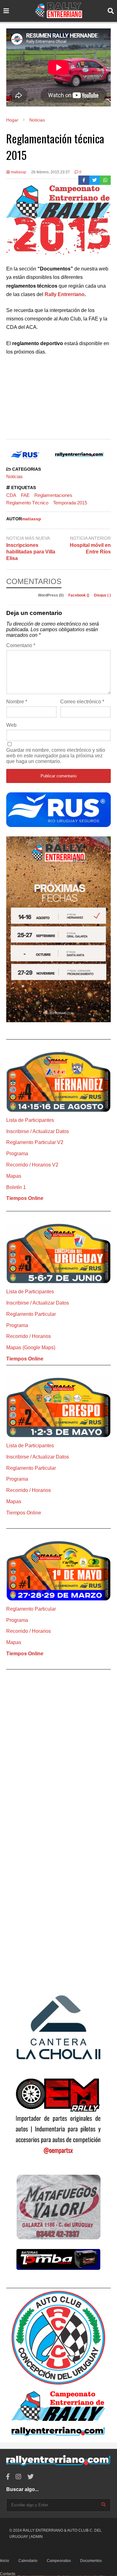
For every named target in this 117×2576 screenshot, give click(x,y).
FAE (25, 495)
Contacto (8, 2574)
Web (11, 725)
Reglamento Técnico (27, 503)
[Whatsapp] (105, 180)
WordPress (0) (51, 595)
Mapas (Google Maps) (31, 1347)
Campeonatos (59, 2561)
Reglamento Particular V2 (35, 1142)
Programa (17, 1154)
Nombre (17, 702)
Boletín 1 (16, 1187)
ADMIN (37, 2537)
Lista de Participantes (30, 1120)
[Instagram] (18, 2477)
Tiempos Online (25, 1198)
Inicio (5, 2561)
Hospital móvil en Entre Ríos (90, 548)
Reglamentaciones (53, 495)
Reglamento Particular (31, 1314)
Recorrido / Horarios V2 (32, 1165)
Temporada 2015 (70, 503)
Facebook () (79, 595)
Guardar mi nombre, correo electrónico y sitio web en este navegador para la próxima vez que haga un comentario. (56, 756)
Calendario (28, 2561)
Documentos (91, 2561)
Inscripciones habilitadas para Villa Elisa (31, 552)
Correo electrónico (82, 702)
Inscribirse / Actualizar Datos (38, 1131)
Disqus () (102, 595)
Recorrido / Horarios (29, 1336)
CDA (11, 495)
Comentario (21, 645)
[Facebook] (84, 180)
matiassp (18, 172)
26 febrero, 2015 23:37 (51, 172)
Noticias (15, 476)
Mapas (14, 1176)
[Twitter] (95, 180)
